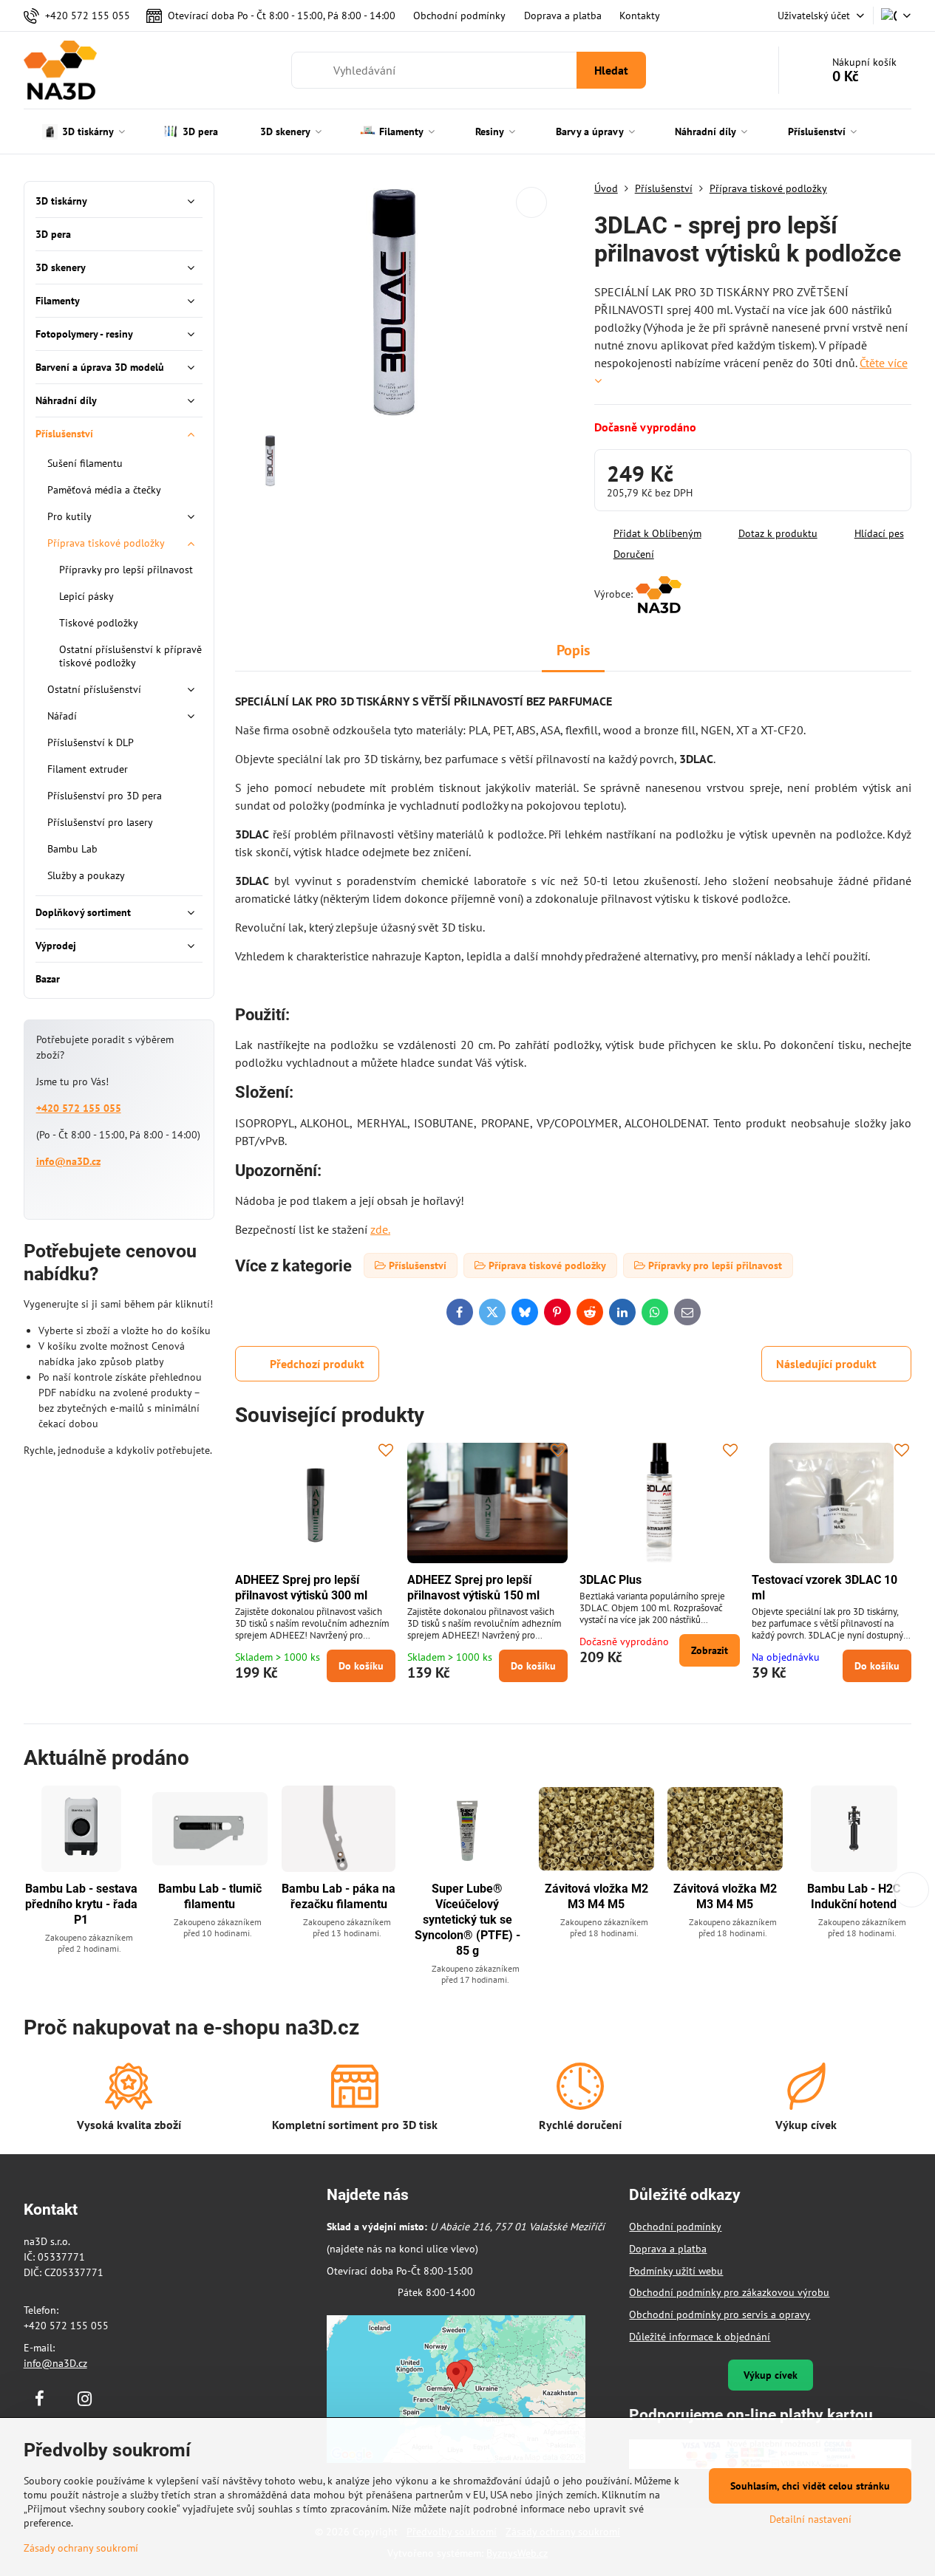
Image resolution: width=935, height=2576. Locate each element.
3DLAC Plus (611, 1580)
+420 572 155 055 (79, 1108)
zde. (380, 1229)
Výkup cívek (771, 2375)
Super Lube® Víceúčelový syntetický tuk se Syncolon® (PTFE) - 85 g (467, 1920)
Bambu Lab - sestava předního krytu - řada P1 (81, 1904)
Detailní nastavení (810, 2519)
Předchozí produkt (317, 1364)
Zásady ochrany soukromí (81, 2548)
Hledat (611, 70)
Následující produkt (826, 1364)
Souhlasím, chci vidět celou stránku (810, 2486)
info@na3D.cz (68, 1161)
